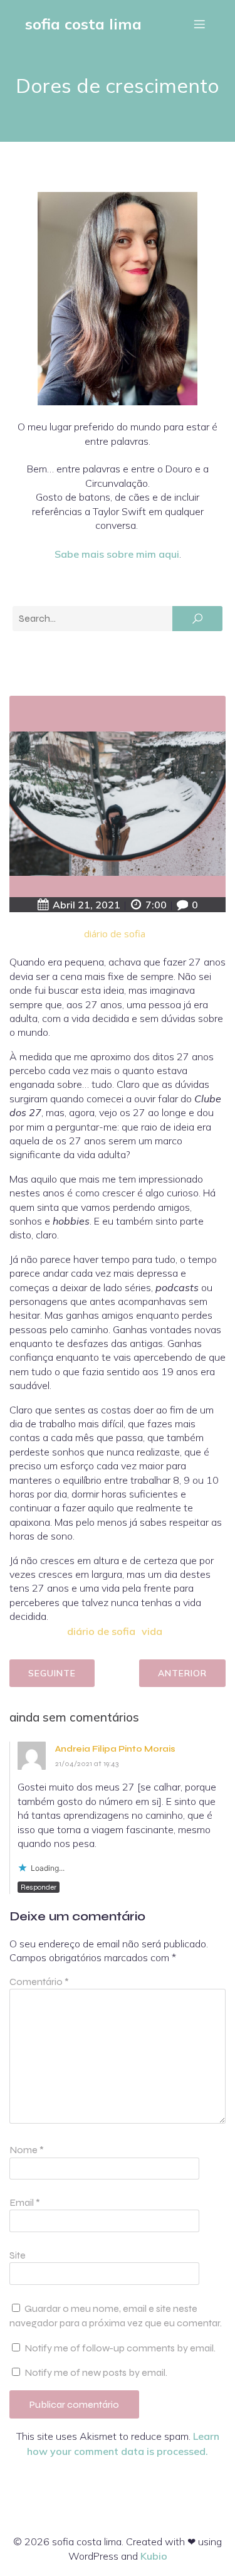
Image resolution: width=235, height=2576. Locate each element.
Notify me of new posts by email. (96, 2372)
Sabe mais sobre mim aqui (117, 554)
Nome (27, 2150)
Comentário (39, 1982)
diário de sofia (115, 934)
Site (18, 2255)
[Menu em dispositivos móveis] (199, 24)
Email (25, 2202)
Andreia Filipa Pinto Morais (115, 1749)
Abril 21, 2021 (86, 905)
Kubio (154, 2556)
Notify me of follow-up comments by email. (120, 2348)
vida (152, 1631)
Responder (39, 1887)
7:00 (156, 905)
